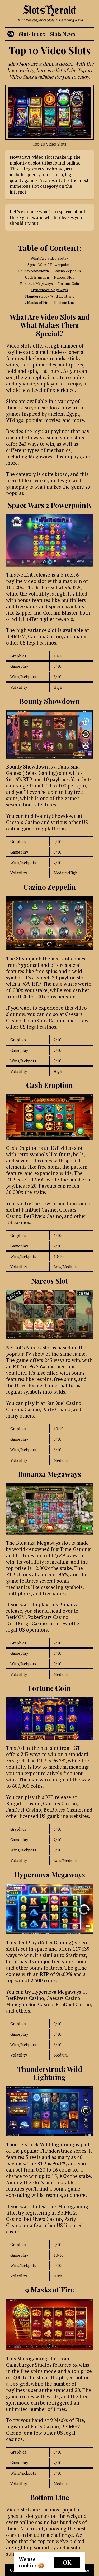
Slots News (63, 34)
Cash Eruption (37, 277)
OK (67, 2562)
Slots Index (32, 34)
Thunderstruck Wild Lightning (49, 296)
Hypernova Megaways (49, 290)
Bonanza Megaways (36, 283)
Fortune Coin (68, 283)
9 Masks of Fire (37, 302)
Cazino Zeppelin (67, 271)
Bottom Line (64, 302)
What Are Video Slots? (49, 258)
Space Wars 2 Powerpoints (49, 264)
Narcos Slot (64, 277)
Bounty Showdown (34, 271)
